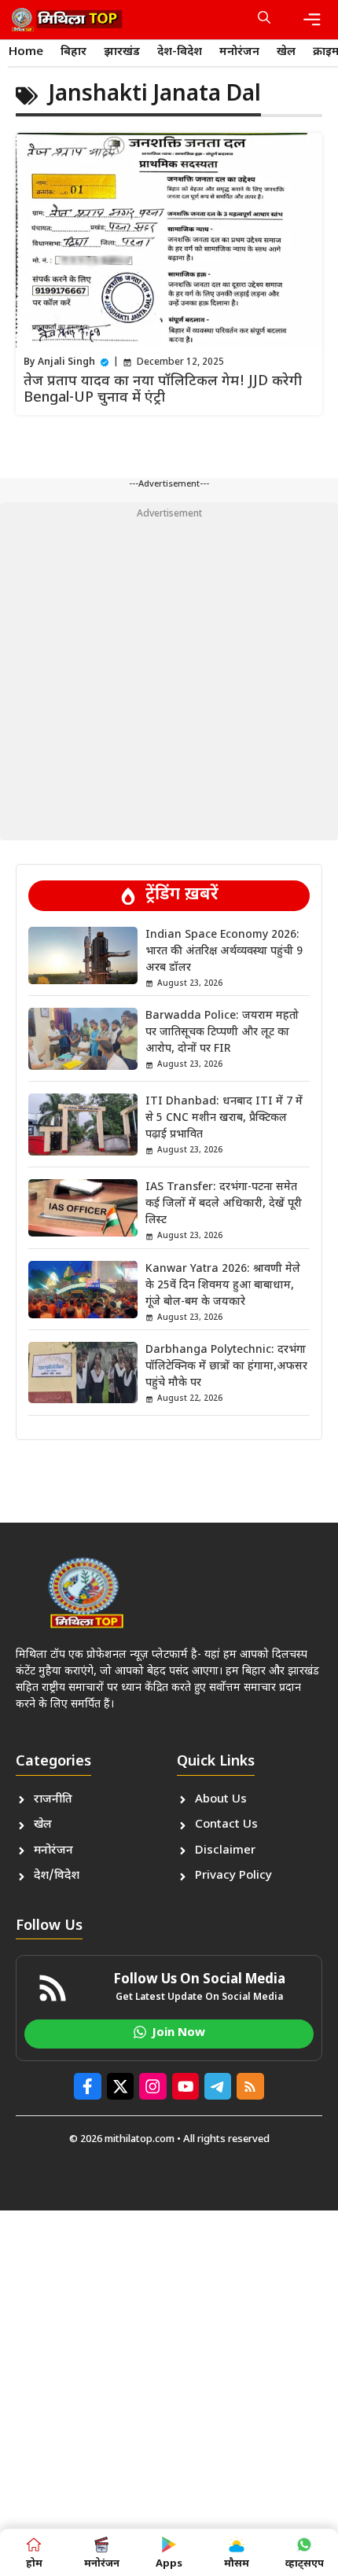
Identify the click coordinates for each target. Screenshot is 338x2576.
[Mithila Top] (67, 20)
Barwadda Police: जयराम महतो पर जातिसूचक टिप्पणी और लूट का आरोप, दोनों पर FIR (222, 1033)
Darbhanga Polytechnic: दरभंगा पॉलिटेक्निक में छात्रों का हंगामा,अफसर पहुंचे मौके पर (226, 1367)
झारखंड (122, 52)
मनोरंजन (239, 52)
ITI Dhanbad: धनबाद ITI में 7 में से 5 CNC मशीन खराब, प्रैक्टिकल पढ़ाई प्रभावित (224, 1118)
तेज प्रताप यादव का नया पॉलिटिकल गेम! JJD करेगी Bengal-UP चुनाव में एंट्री (163, 390)
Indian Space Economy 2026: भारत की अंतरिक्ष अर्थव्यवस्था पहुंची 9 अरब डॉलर (224, 952)
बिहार (73, 52)
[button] (264, 20)
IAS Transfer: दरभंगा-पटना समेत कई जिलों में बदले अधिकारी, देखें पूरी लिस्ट (224, 1204)
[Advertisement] (169, 671)
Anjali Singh (66, 362)
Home (26, 52)
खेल (286, 52)
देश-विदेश (180, 52)
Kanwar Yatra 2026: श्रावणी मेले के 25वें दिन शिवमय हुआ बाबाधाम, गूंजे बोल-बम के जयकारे (223, 1286)
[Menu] (312, 20)
